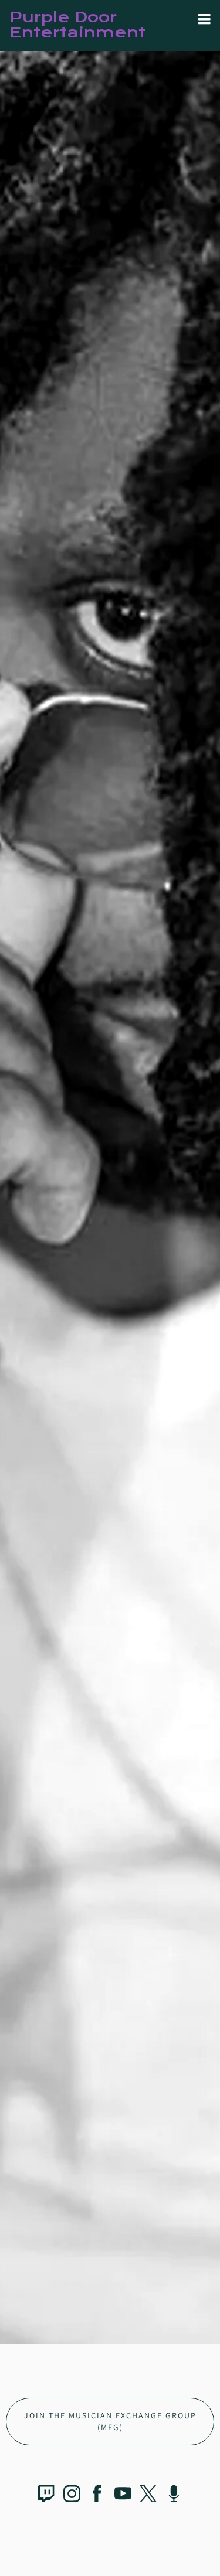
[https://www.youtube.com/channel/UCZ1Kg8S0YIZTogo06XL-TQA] (123, 2496)
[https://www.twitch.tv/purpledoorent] (46, 2496)
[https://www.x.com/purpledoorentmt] (148, 2496)
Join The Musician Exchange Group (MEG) (110, 2421)
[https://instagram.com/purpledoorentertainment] (72, 2496)
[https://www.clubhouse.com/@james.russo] (174, 2496)
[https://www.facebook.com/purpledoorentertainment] (97, 2496)
